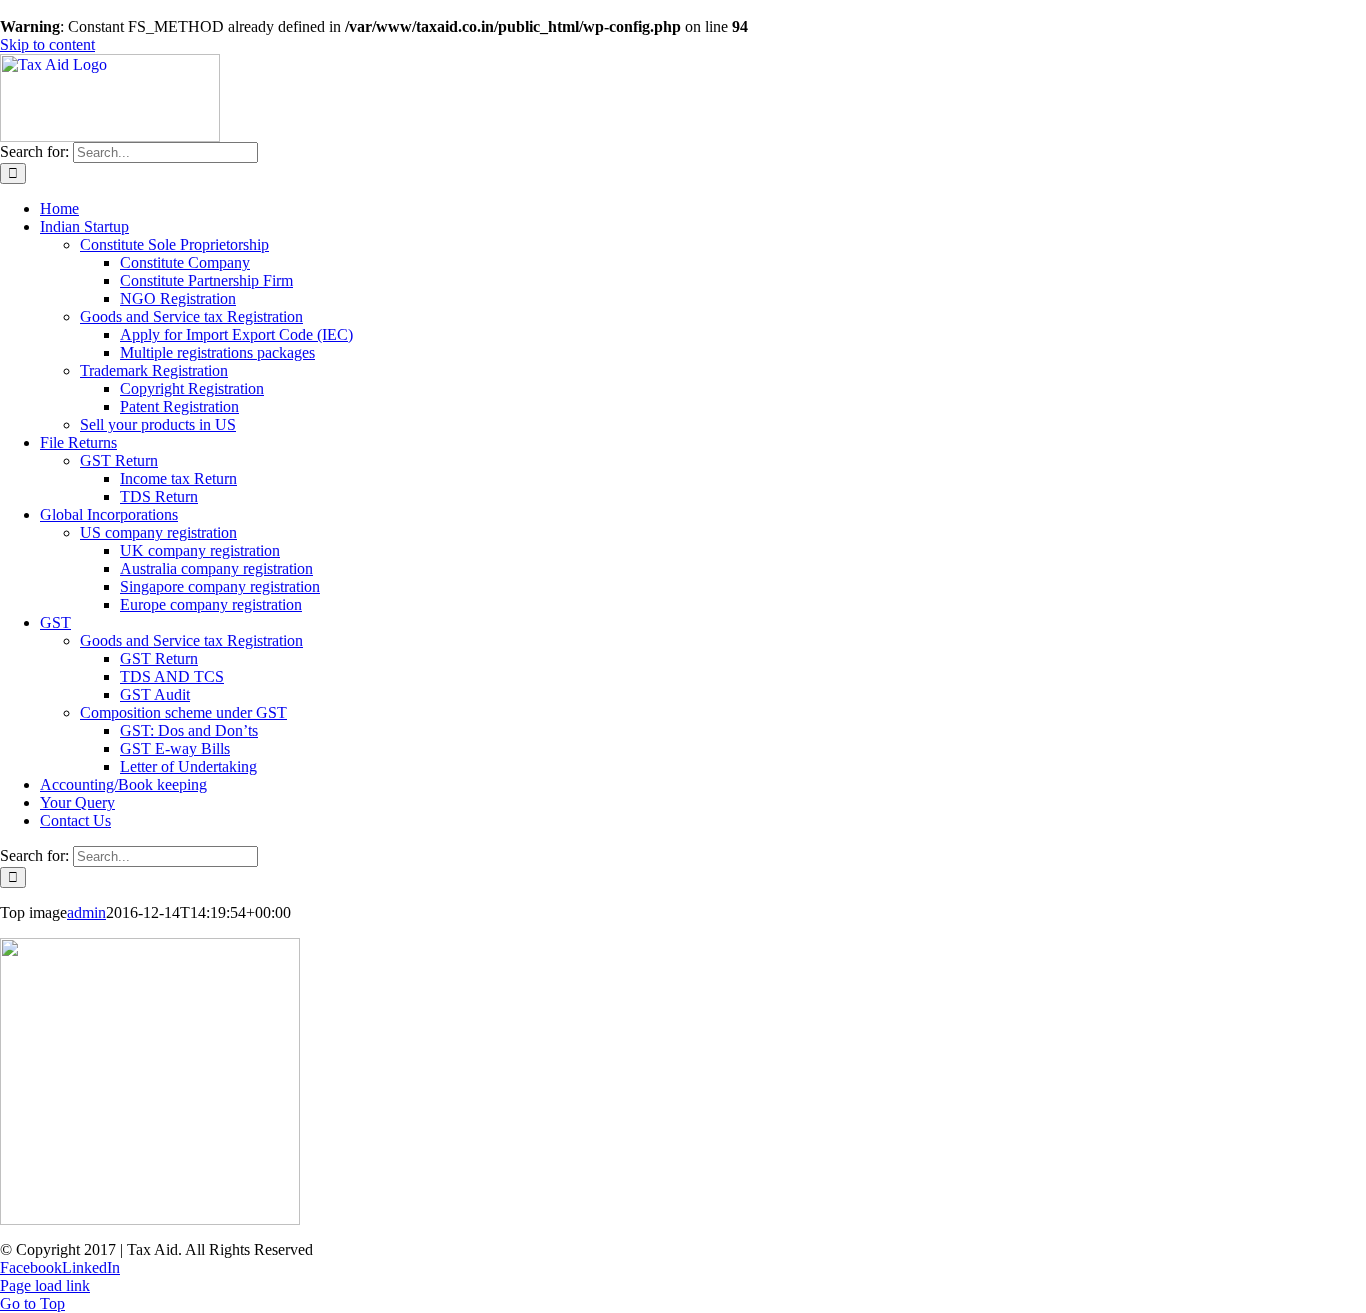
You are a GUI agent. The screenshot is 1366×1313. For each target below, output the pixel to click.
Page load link (45, 1285)
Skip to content (47, 44)
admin (86, 912)
